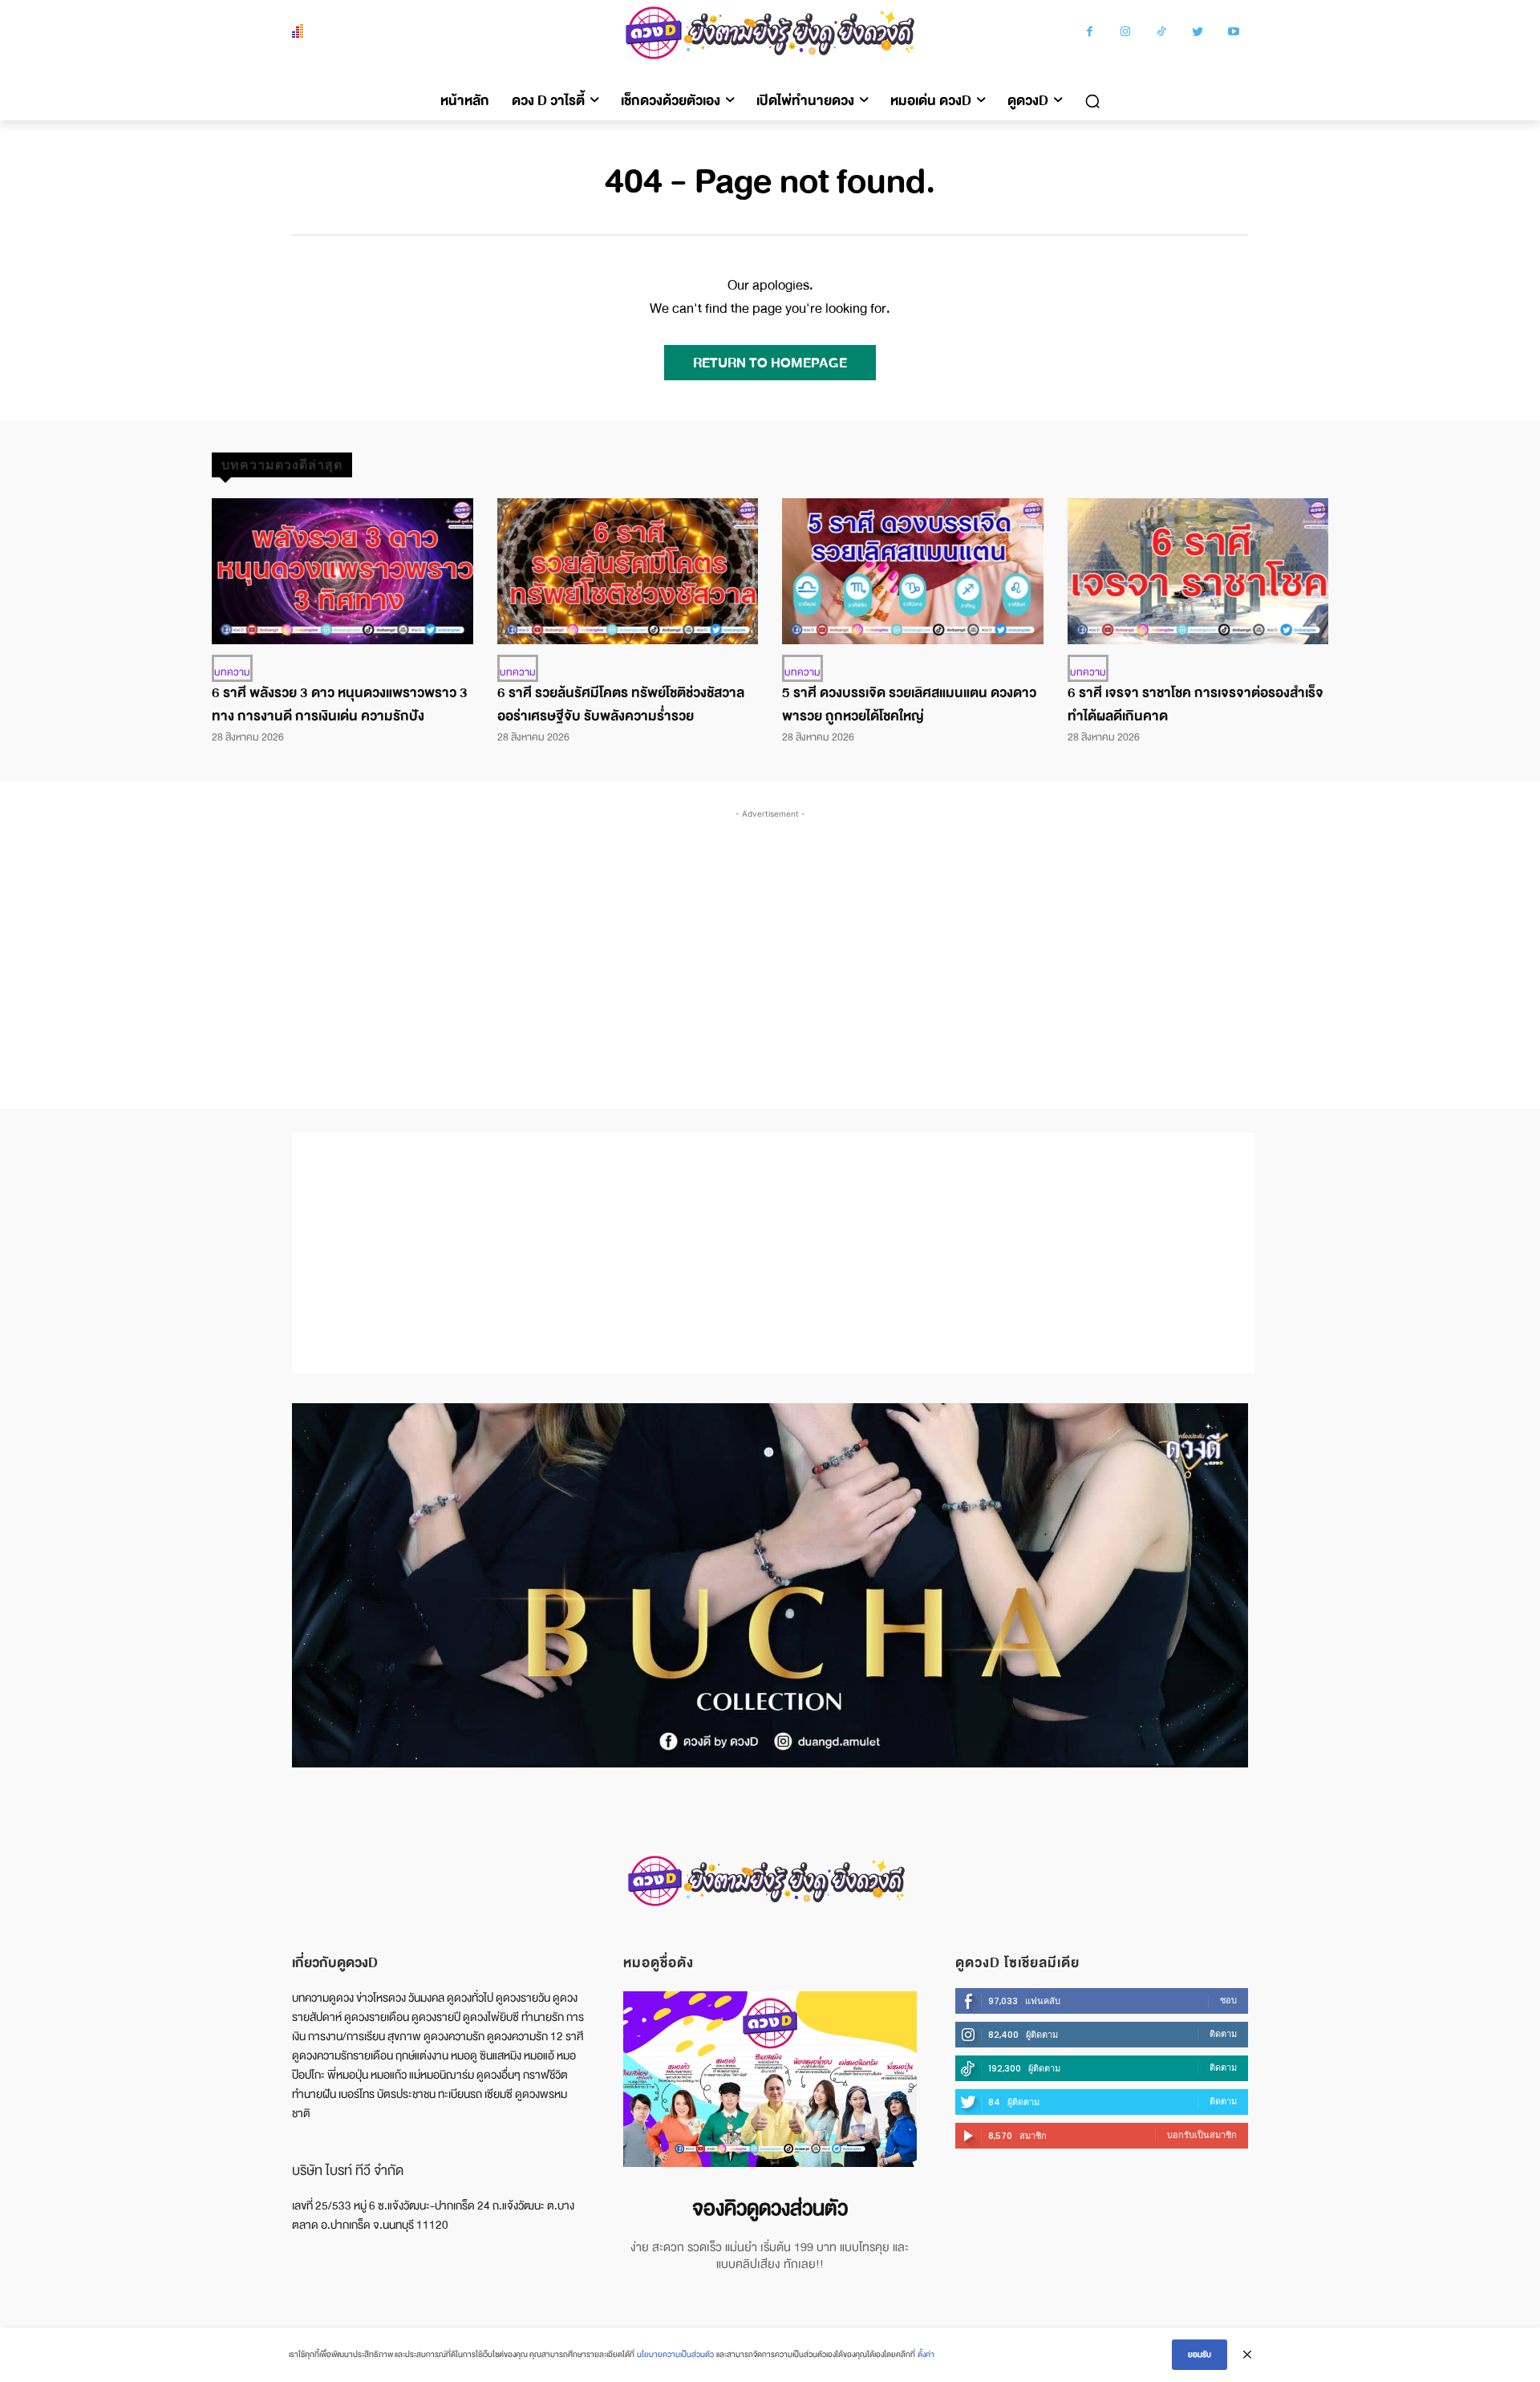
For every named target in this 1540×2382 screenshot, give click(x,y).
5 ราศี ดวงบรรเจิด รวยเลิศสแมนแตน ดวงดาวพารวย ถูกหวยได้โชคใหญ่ (909, 704)
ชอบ (1228, 2000)
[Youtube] (1234, 33)
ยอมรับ (1200, 2354)
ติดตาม (1223, 2034)
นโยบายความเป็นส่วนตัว (675, 2354)
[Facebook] (1090, 33)
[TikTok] (1162, 33)
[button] (1092, 101)
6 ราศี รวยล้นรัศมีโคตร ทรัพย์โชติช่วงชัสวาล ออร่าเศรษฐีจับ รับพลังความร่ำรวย (621, 704)
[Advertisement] (770, 943)
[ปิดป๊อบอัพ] (1247, 2355)
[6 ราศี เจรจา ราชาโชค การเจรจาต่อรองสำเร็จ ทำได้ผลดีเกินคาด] (1198, 571)
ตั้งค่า (926, 2354)
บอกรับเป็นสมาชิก (1202, 2135)
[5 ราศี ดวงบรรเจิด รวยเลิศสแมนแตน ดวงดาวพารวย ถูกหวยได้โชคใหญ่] (913, 571)
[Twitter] (1198, 33)
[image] (770, 2079)
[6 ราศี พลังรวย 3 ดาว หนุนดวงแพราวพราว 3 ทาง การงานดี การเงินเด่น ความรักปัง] (342, 571)
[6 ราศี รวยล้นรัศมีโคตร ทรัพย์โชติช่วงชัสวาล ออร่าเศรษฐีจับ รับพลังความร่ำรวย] (628, 571)
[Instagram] (1126, 33)
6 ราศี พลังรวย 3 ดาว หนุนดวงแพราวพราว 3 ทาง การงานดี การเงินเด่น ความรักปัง (340, 704)
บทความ (232, 672)
